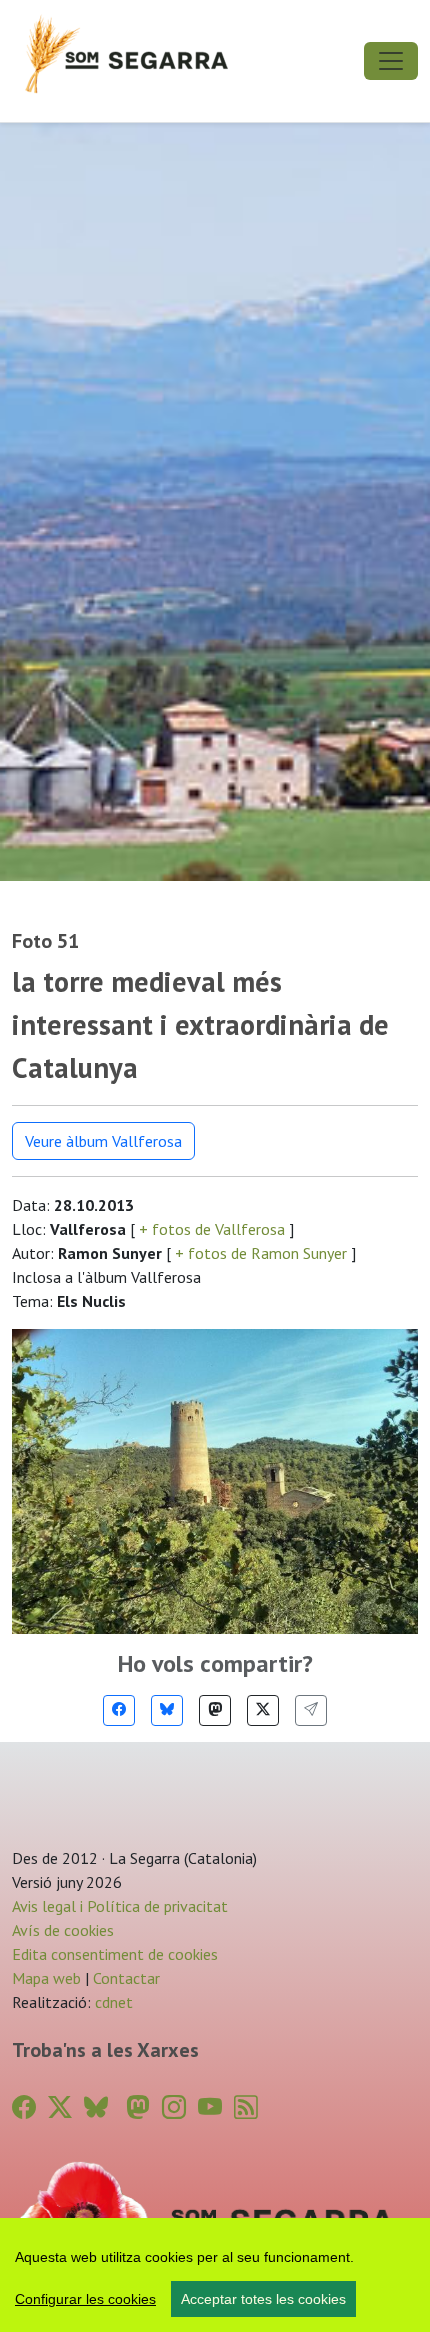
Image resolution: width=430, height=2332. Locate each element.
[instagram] (174, 2107)
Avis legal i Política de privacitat (120, 1906)
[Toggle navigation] (391, 61)
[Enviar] (311, 1710)
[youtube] (210, 2107)
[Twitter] (263, 1710)
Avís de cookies (63, 1930)
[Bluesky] (167, 1710)
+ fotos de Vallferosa (212, 1229)
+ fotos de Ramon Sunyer (261, 1253)
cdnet (112, 2002)
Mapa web (46, 1978)
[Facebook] (119, 1710)
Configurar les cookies (85, 2299)
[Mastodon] (215, 1710)
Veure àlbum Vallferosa (103, 1141)
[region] (215, 2275)
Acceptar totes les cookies (263, 2299)
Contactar (126, 1978)
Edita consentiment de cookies (115, 1954)
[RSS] (246, 2107)
